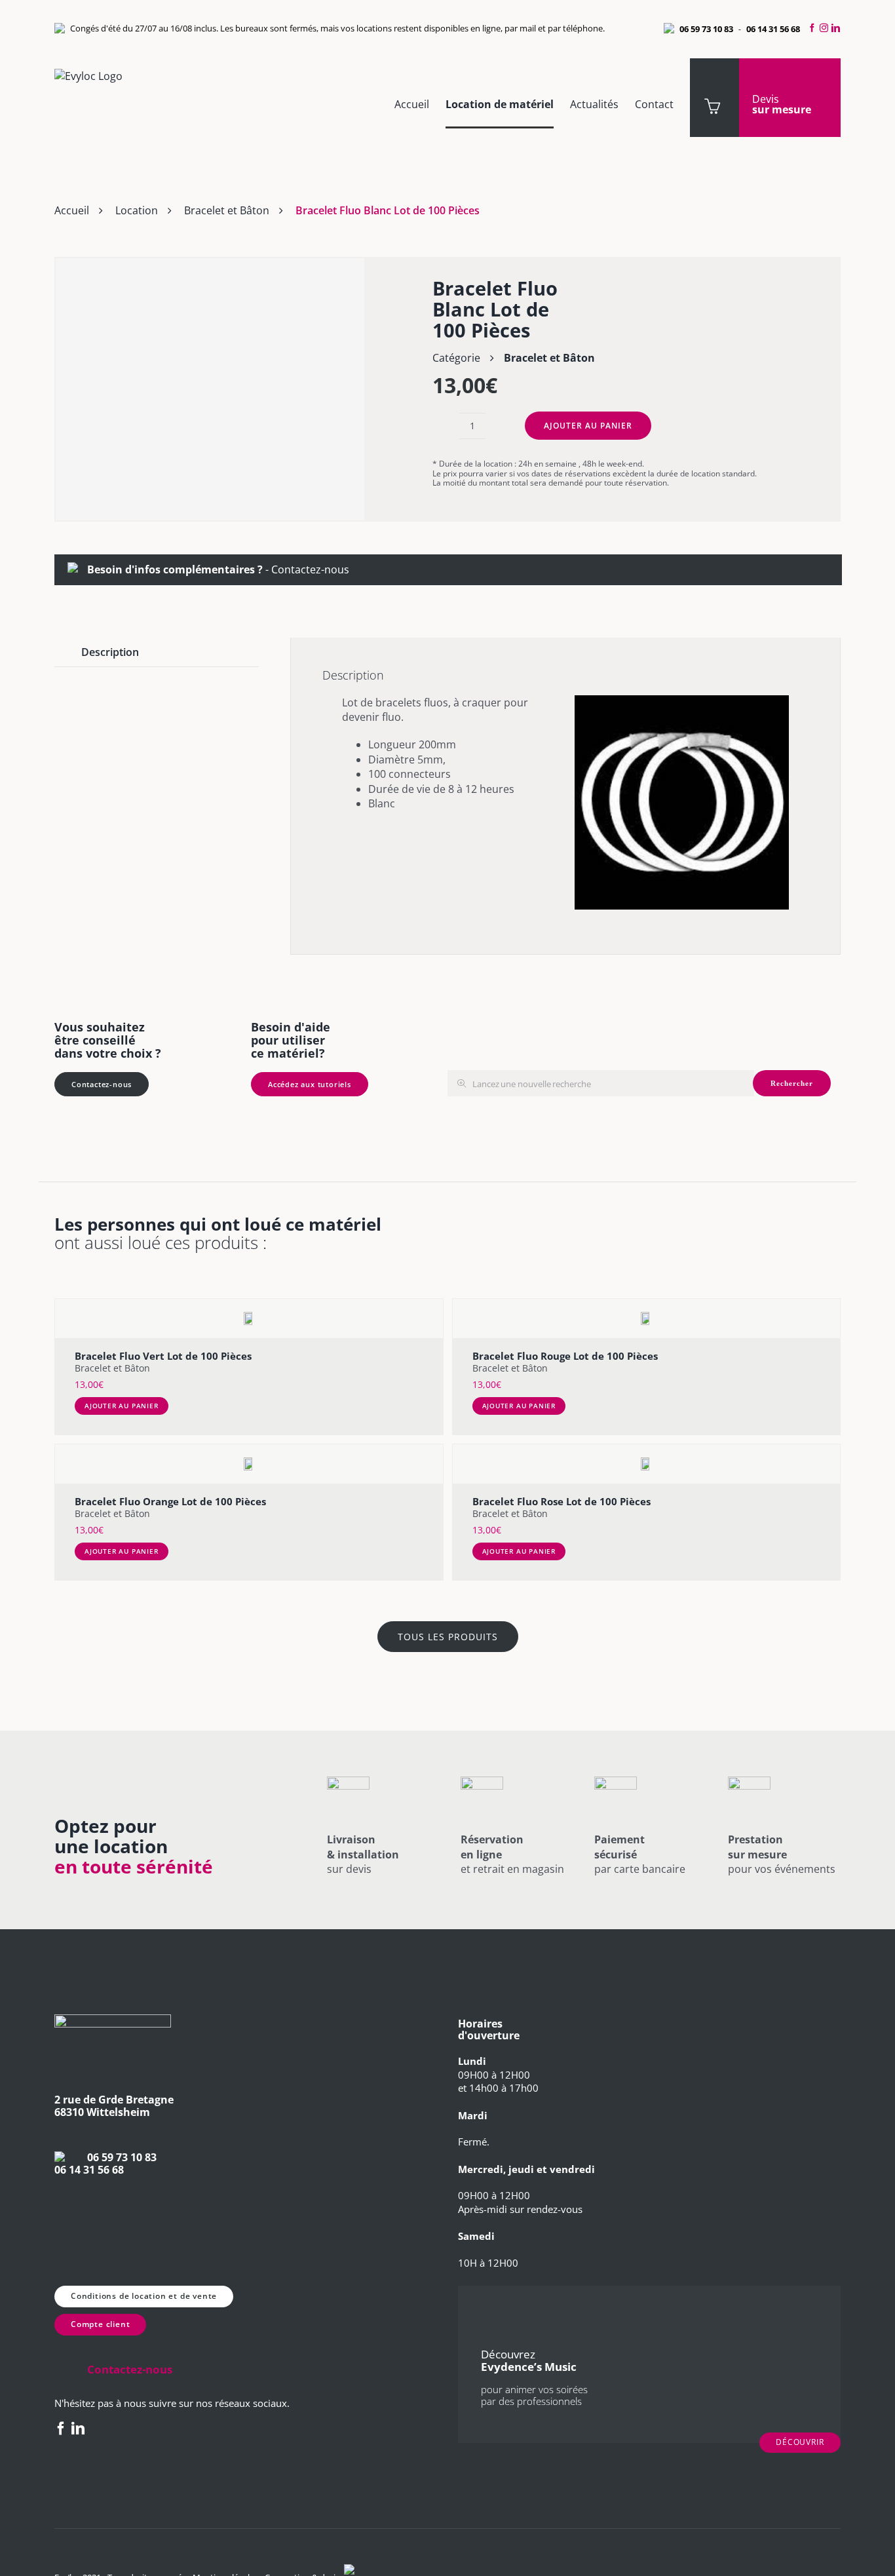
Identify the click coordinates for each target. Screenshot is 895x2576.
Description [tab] (110, 652)
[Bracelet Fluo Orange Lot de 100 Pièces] (249, 1464)
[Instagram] (824, 28)
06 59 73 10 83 (706, 29)
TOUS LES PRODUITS (448, 1637)
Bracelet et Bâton (227, 210)
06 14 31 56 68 (773, 29)
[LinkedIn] (838, 28)
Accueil (72, 210)
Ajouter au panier (588, 426)
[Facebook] (810, 28)
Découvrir (800, 2442)
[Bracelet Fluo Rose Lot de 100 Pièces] (647, 1464)
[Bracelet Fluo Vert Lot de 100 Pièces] (249, 1318)
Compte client (100, 2324)
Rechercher (792, 1083)
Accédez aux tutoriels (310, 1084)
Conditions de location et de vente (144, 2296)
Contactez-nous (310, 569)
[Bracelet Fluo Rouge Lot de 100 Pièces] (647, 1318)
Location (137, 210)
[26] (210, 389)
